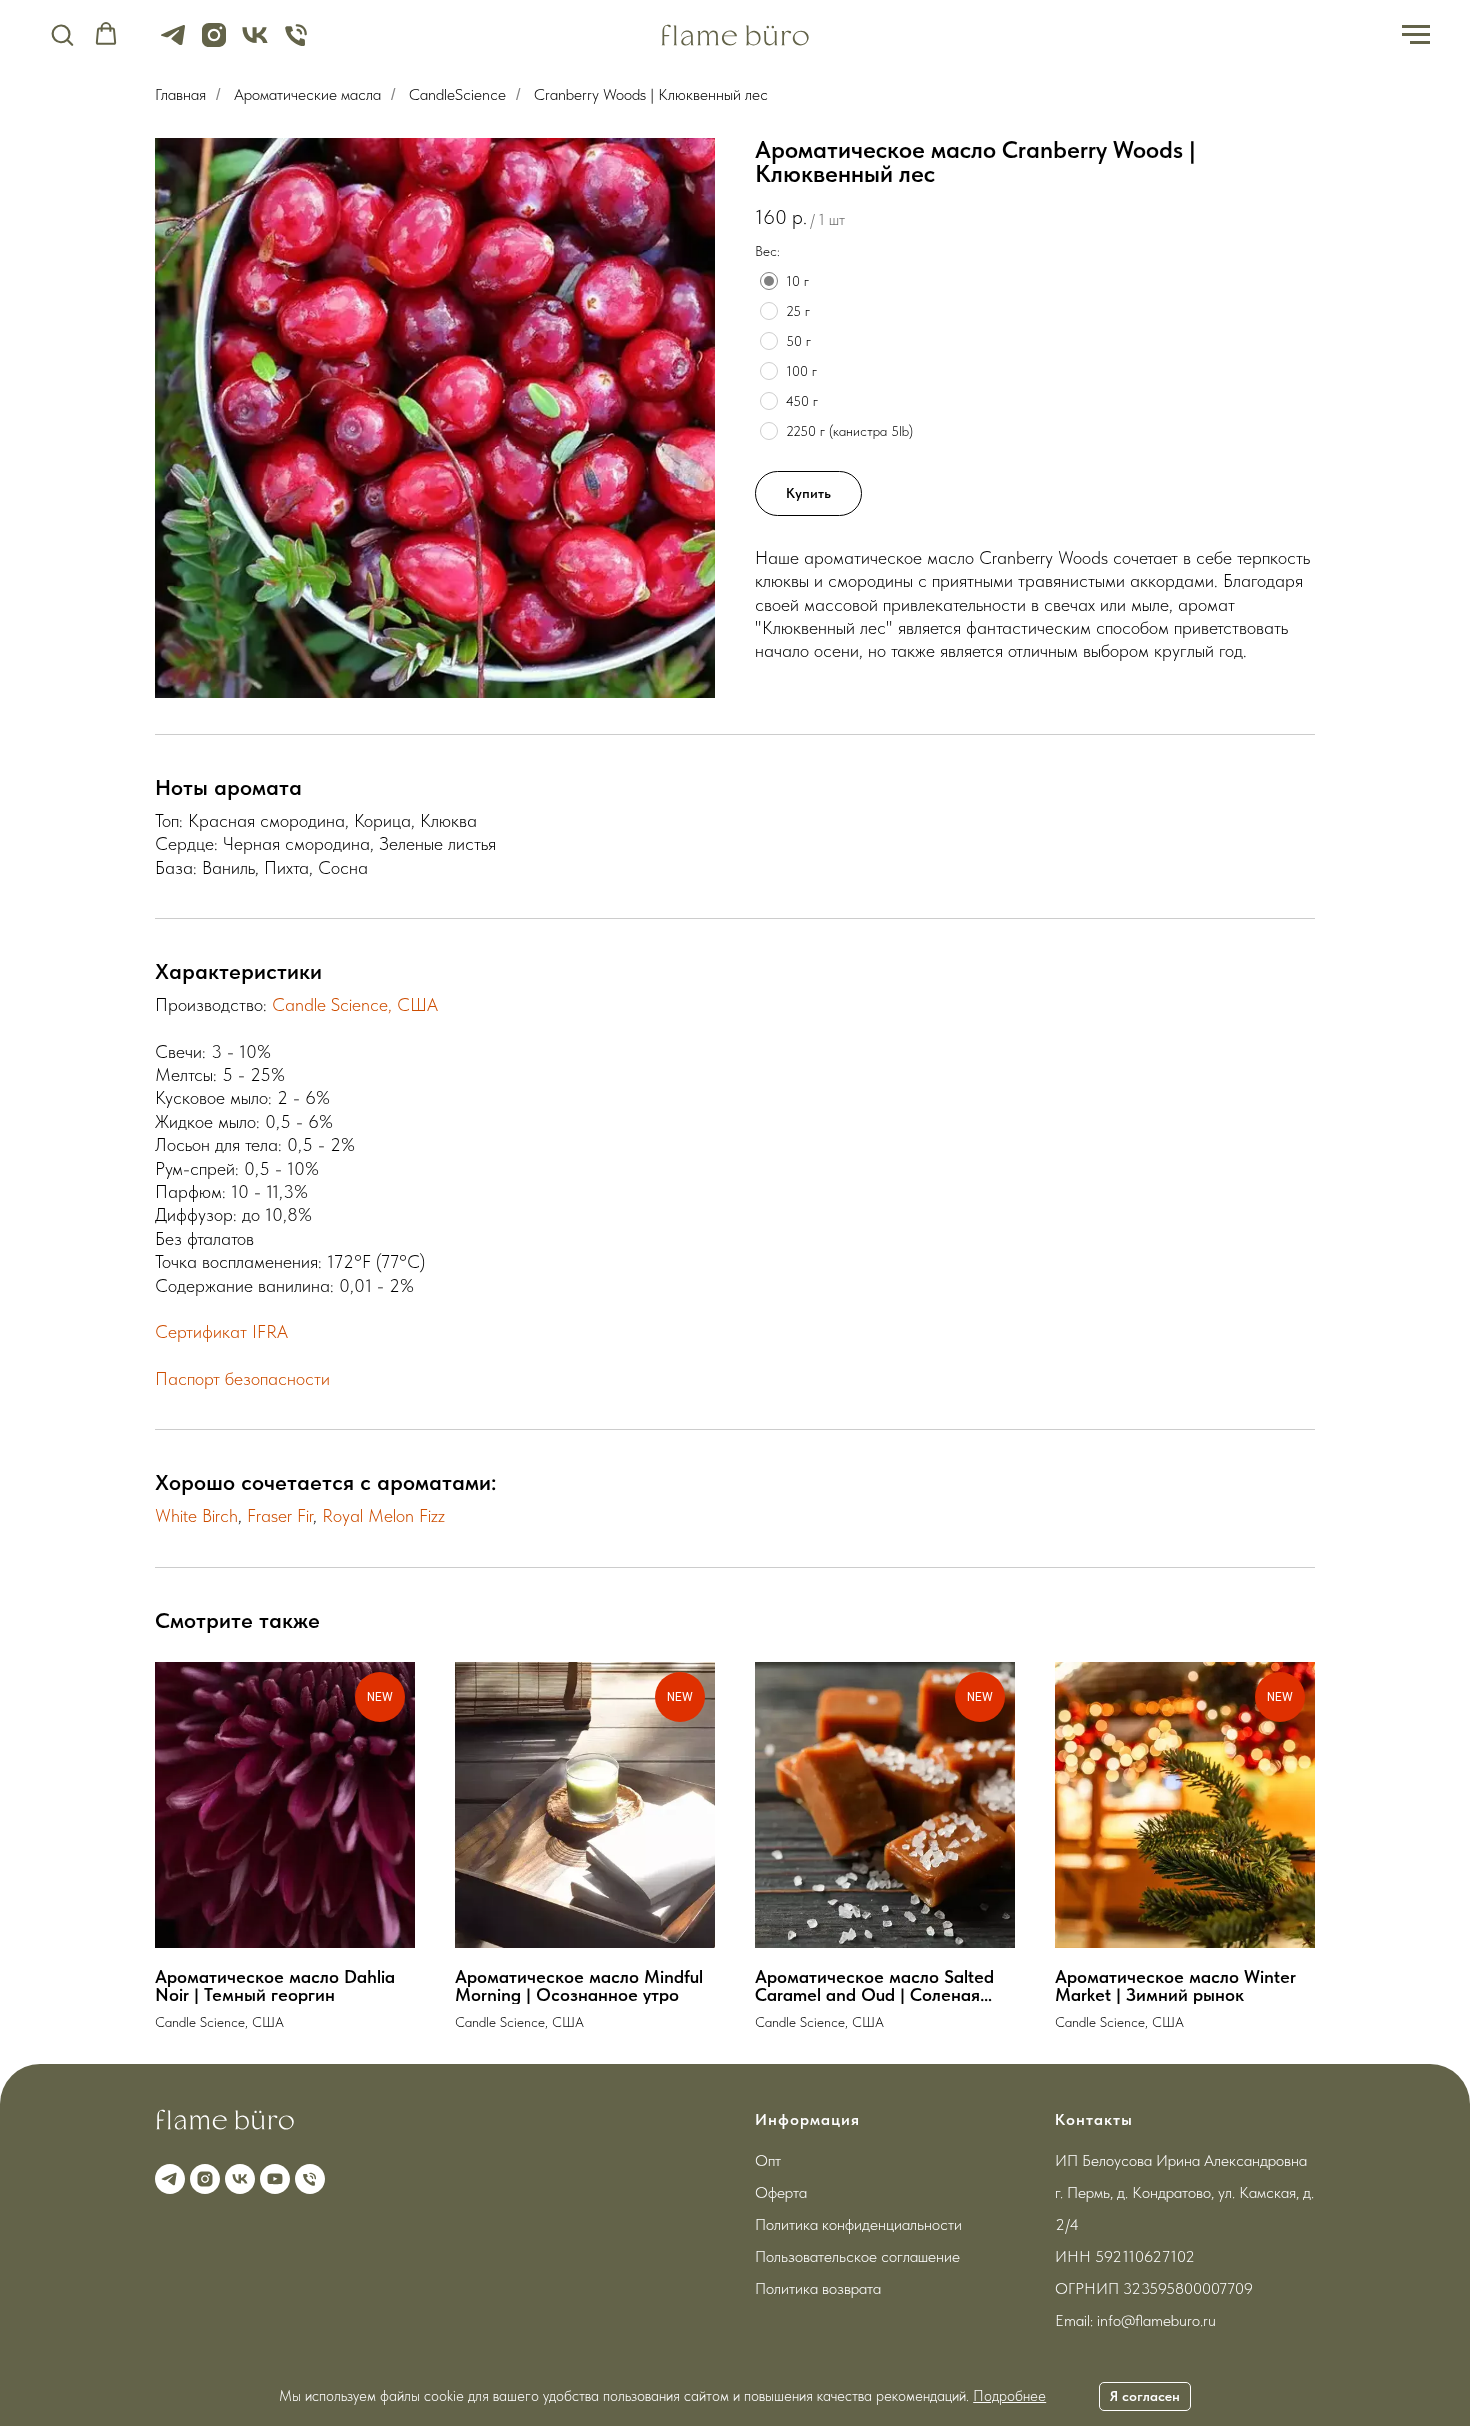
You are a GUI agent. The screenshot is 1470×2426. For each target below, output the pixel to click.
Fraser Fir (280, 1515)
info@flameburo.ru (1156, 2320)
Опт (768, 2160)
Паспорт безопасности (242, 1378)
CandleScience (457, 94)
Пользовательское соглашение (857, 2256)
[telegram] (173, 44)
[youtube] (272, 2176)
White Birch (196, 1515)
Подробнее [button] (1009, 2396)
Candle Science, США (355, 1004)
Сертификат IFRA (221, 1331)
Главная (180, 94)
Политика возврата (818, 2288)
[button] (62, 34)
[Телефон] (296, 44)
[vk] (255, 44)
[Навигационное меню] (1416, 35)
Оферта (781, 2192)
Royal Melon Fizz (383, 1515)
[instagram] (214, 44)
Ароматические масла (307, 94)
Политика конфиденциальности (858, 2224)
